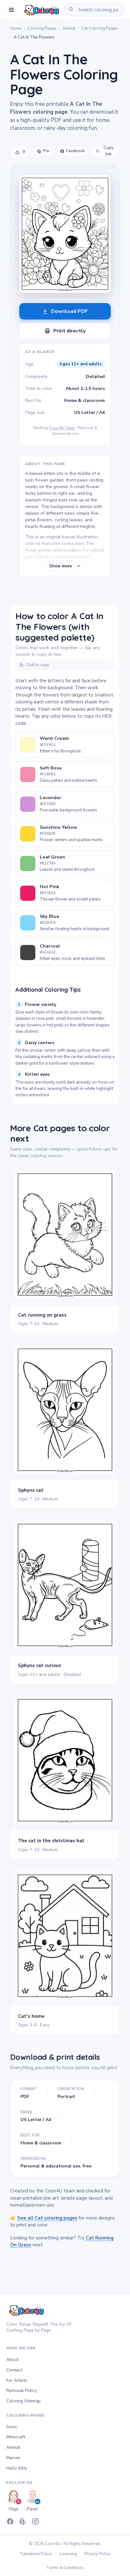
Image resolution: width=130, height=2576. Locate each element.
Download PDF (69, 311)
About (12, 2360)
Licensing (68, 2554)
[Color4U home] (41, 10)
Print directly (69, 331)
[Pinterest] (23, 2521)
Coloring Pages (42, 28)
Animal (69, 28)
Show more (61, 566)
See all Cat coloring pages (47, 2218)
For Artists (17, 2380)
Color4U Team (62, 428)
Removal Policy (21, 2391)
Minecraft (16, 2437)
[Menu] (11, 10)
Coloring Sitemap (24, 2401)
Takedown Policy (36, 2554)
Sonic (12, 2427)
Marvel (13, 2458)
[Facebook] (10, 2521)
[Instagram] (35, 2521)
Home (16, 28)
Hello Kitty (17, 2468)
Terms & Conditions (65, 2568)
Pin (46, 151)
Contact (14, 2370)
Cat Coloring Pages (100, 28)
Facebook (76, 151)
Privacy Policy (98, 2554)
